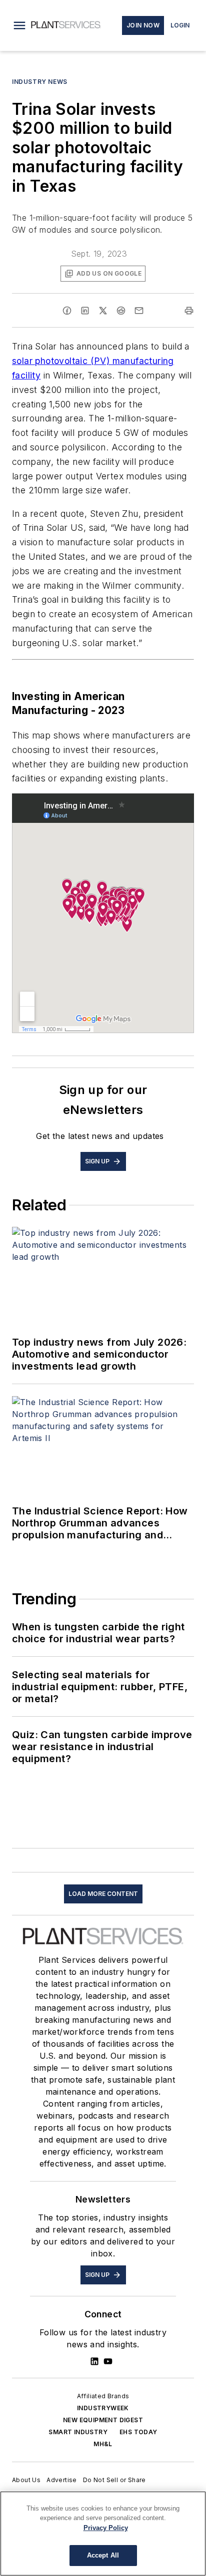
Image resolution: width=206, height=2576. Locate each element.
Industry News (40, 82)
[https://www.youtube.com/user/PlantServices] (108, 2361)
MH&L (103, 2444)
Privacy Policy (106, 2528)
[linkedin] (85, 311)
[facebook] (67, 311)
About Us (26, 2480)
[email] (139, 311)
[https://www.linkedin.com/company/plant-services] (94, 2361)
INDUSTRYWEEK (103, 2408)
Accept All (103, 2555)
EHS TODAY (138, 2432)
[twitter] (103, 311)
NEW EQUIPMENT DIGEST (103, 2420)
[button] (19, 25)
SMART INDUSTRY (78, 2432)
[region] (103, 2534)
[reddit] (121, 311)
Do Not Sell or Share (114, 2480)
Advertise (62, 2480)
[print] (189, 311)
